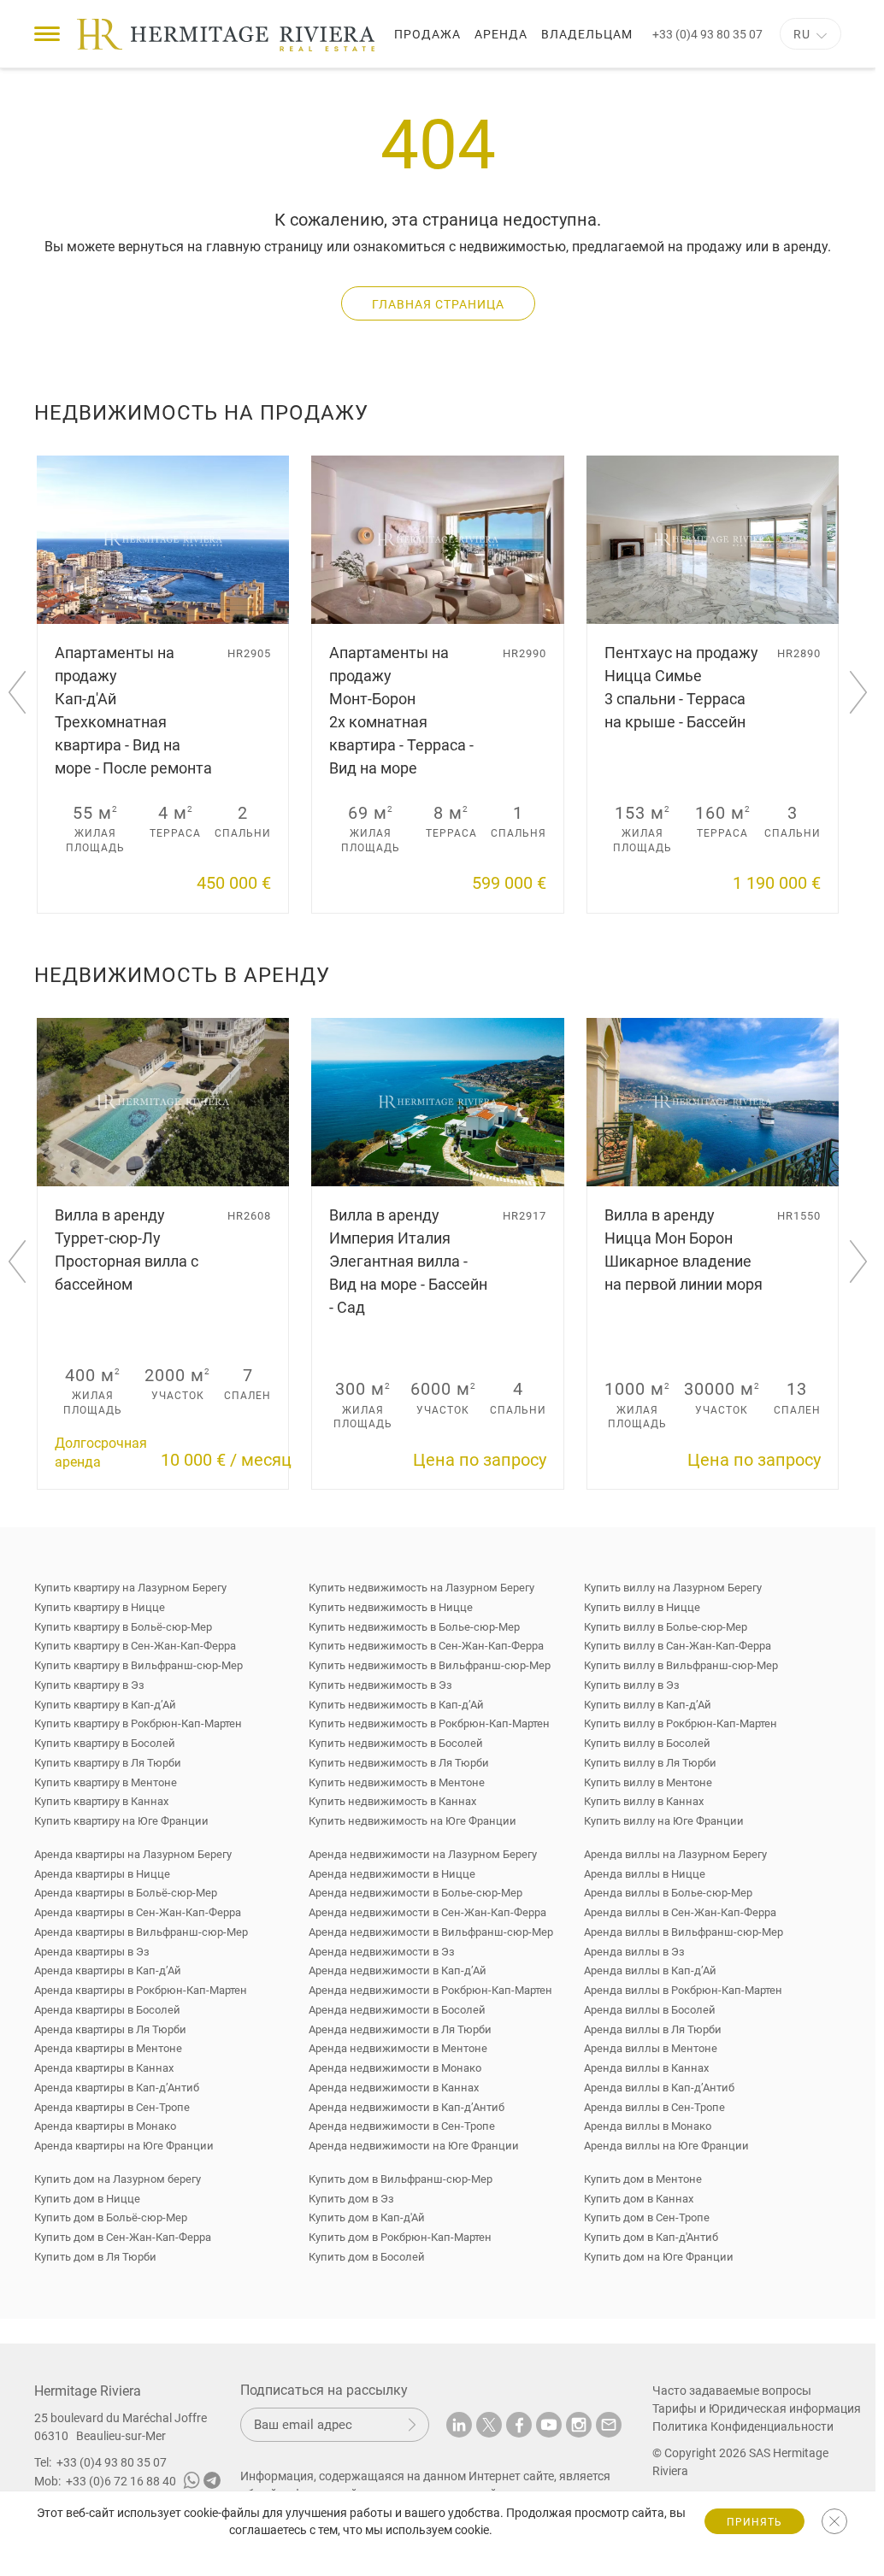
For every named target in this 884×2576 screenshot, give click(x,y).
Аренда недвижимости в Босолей (397, 2010)
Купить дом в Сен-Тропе (647, 2217)
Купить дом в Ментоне (643, 2179)
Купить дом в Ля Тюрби (95, 2257)
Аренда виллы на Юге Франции (666, 2146)
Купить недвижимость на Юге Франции (413, 1821)
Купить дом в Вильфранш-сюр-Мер (401, 2179)
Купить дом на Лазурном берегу (118, 2179)
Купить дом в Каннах (639, 2199)
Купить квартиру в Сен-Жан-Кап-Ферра (135, 1646)
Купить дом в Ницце (87, 2199)
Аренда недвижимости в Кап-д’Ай (398, 1970)
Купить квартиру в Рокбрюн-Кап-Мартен (138, 1723)
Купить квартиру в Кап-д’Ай (105, 1705)
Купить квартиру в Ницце (100, 1607)
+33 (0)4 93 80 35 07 (707, 34)
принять (754, 2522)
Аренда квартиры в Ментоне (108, 2048)
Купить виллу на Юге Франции (664, 1821)
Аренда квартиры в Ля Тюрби (110, 2029)
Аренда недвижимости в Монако (395, 2068)
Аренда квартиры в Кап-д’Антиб (117, 2088)
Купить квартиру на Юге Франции (121, 1821)
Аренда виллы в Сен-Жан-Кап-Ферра (680, 1912)
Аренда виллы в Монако (648, 2126)
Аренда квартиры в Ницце (102, 1874)
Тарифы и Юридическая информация (747, 2408)
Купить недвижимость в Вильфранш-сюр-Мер (430, 1665)
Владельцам (587, 34)
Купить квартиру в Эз (89, 1685)
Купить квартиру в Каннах (101, 1801)
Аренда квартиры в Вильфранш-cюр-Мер (141, 1932)
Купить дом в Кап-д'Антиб (651, 2237)
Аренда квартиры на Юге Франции (124, 2146)
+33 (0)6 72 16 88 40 (121, 2481)
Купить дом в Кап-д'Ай (367, 2217)
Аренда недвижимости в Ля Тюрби (400, 2029)
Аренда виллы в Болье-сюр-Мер (668, 1893)
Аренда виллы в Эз (634, 1952)
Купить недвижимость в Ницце (391, 1607)
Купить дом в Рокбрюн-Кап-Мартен (400, 2237)
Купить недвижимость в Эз (380, 1685)
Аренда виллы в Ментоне (651, 2048)
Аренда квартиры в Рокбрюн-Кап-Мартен (141, 1990)
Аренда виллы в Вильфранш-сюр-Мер (684, 1932)
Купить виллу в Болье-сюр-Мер (666, 1627)
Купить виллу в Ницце (642, 1607)
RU (802, 34)
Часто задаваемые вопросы (732, 2391)
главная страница (438, 304)
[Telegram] (212, 2483)
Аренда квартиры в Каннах (104, 2068)
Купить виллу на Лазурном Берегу (673, 1588)
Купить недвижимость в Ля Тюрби (399, 1763)
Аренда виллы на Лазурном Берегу (675, 1854)
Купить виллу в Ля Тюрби (650, 1763)
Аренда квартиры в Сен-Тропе (112, 2107)
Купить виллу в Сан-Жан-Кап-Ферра (678, 1646)
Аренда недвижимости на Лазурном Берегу (423, 1854)
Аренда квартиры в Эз (92, 1952)
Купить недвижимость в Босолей (396, 1743)
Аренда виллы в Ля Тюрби (653, 2029)
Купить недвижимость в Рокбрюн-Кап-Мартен (429, 1723)
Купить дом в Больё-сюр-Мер (111, 2217)
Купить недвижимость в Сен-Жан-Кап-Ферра (426, 1646)
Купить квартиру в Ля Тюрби (108, 1763)
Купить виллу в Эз (632, 1685)
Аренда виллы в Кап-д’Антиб (659, 2088)
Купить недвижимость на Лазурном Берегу (421, 1588)
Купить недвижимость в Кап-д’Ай (396, 1705)
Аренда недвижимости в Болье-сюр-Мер (415, 1893)
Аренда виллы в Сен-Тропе (654, 2107)
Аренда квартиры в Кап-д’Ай (108, 1970)
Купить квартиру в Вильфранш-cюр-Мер (138, 1665)
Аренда (501, 34)
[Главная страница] (226, 35)
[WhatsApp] (192, 2483)
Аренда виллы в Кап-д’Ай (650, 1970)
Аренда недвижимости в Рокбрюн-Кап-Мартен (430, 1990)
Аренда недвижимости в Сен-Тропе (402, 2126)
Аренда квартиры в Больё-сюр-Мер (126, 1893)
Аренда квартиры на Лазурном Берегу (133, 1854)
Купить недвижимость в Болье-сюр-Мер (414, 1627)
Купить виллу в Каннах (644, 1801)
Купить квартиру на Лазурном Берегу (130, 1588)
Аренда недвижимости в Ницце (392, 1874)
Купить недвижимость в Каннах (392, 1801)
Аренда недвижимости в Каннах (394, 2088)
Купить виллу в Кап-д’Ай (648, 1705)
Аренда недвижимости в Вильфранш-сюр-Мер (431, 1932)
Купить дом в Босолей (367, 2257)
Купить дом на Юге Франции (659, 2257)
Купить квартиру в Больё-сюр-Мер (123, 1627)
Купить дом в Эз (351, 2199)
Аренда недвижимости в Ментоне (398, 2048)
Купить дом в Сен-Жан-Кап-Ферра (123, 2237)
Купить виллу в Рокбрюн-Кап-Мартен (681, 1723)
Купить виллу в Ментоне (648, 1782)
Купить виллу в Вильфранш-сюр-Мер (681, 1665)
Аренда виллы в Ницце (645, 1874)
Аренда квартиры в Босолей (107, 2010)
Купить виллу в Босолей (647, 1743)
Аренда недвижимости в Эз (382, 1952)
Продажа (427, 34)
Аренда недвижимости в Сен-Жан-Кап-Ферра (427, 1912)
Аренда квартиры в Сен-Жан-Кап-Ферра (138, 1912)
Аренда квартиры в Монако (105, 2126)
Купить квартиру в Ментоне (106, 1782)
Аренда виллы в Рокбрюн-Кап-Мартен (683, 1990)
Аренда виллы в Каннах (646, 2068)
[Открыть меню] (47, 34)
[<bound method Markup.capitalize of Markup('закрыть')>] (834, 2521)
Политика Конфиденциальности (743, 2426)
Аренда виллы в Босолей (650, 2010)
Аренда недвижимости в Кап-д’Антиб (407, 2107)
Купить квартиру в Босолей (105, 1743)
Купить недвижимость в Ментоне (397, 1782)
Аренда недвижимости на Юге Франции (414, 2146)
